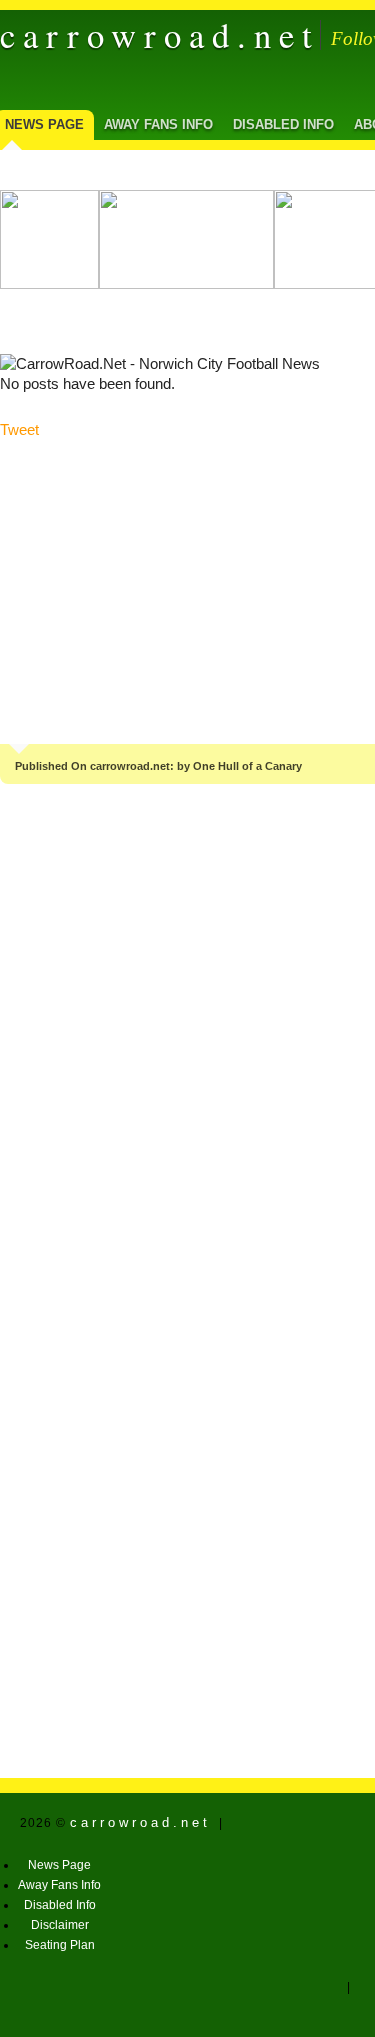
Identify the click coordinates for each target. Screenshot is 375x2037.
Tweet (19, 430)
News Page (59, 1865)
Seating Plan (60, 1945)
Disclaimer (60, 1925)
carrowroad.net (160, 35)
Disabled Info (283, 124)
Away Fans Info (158, 124)
